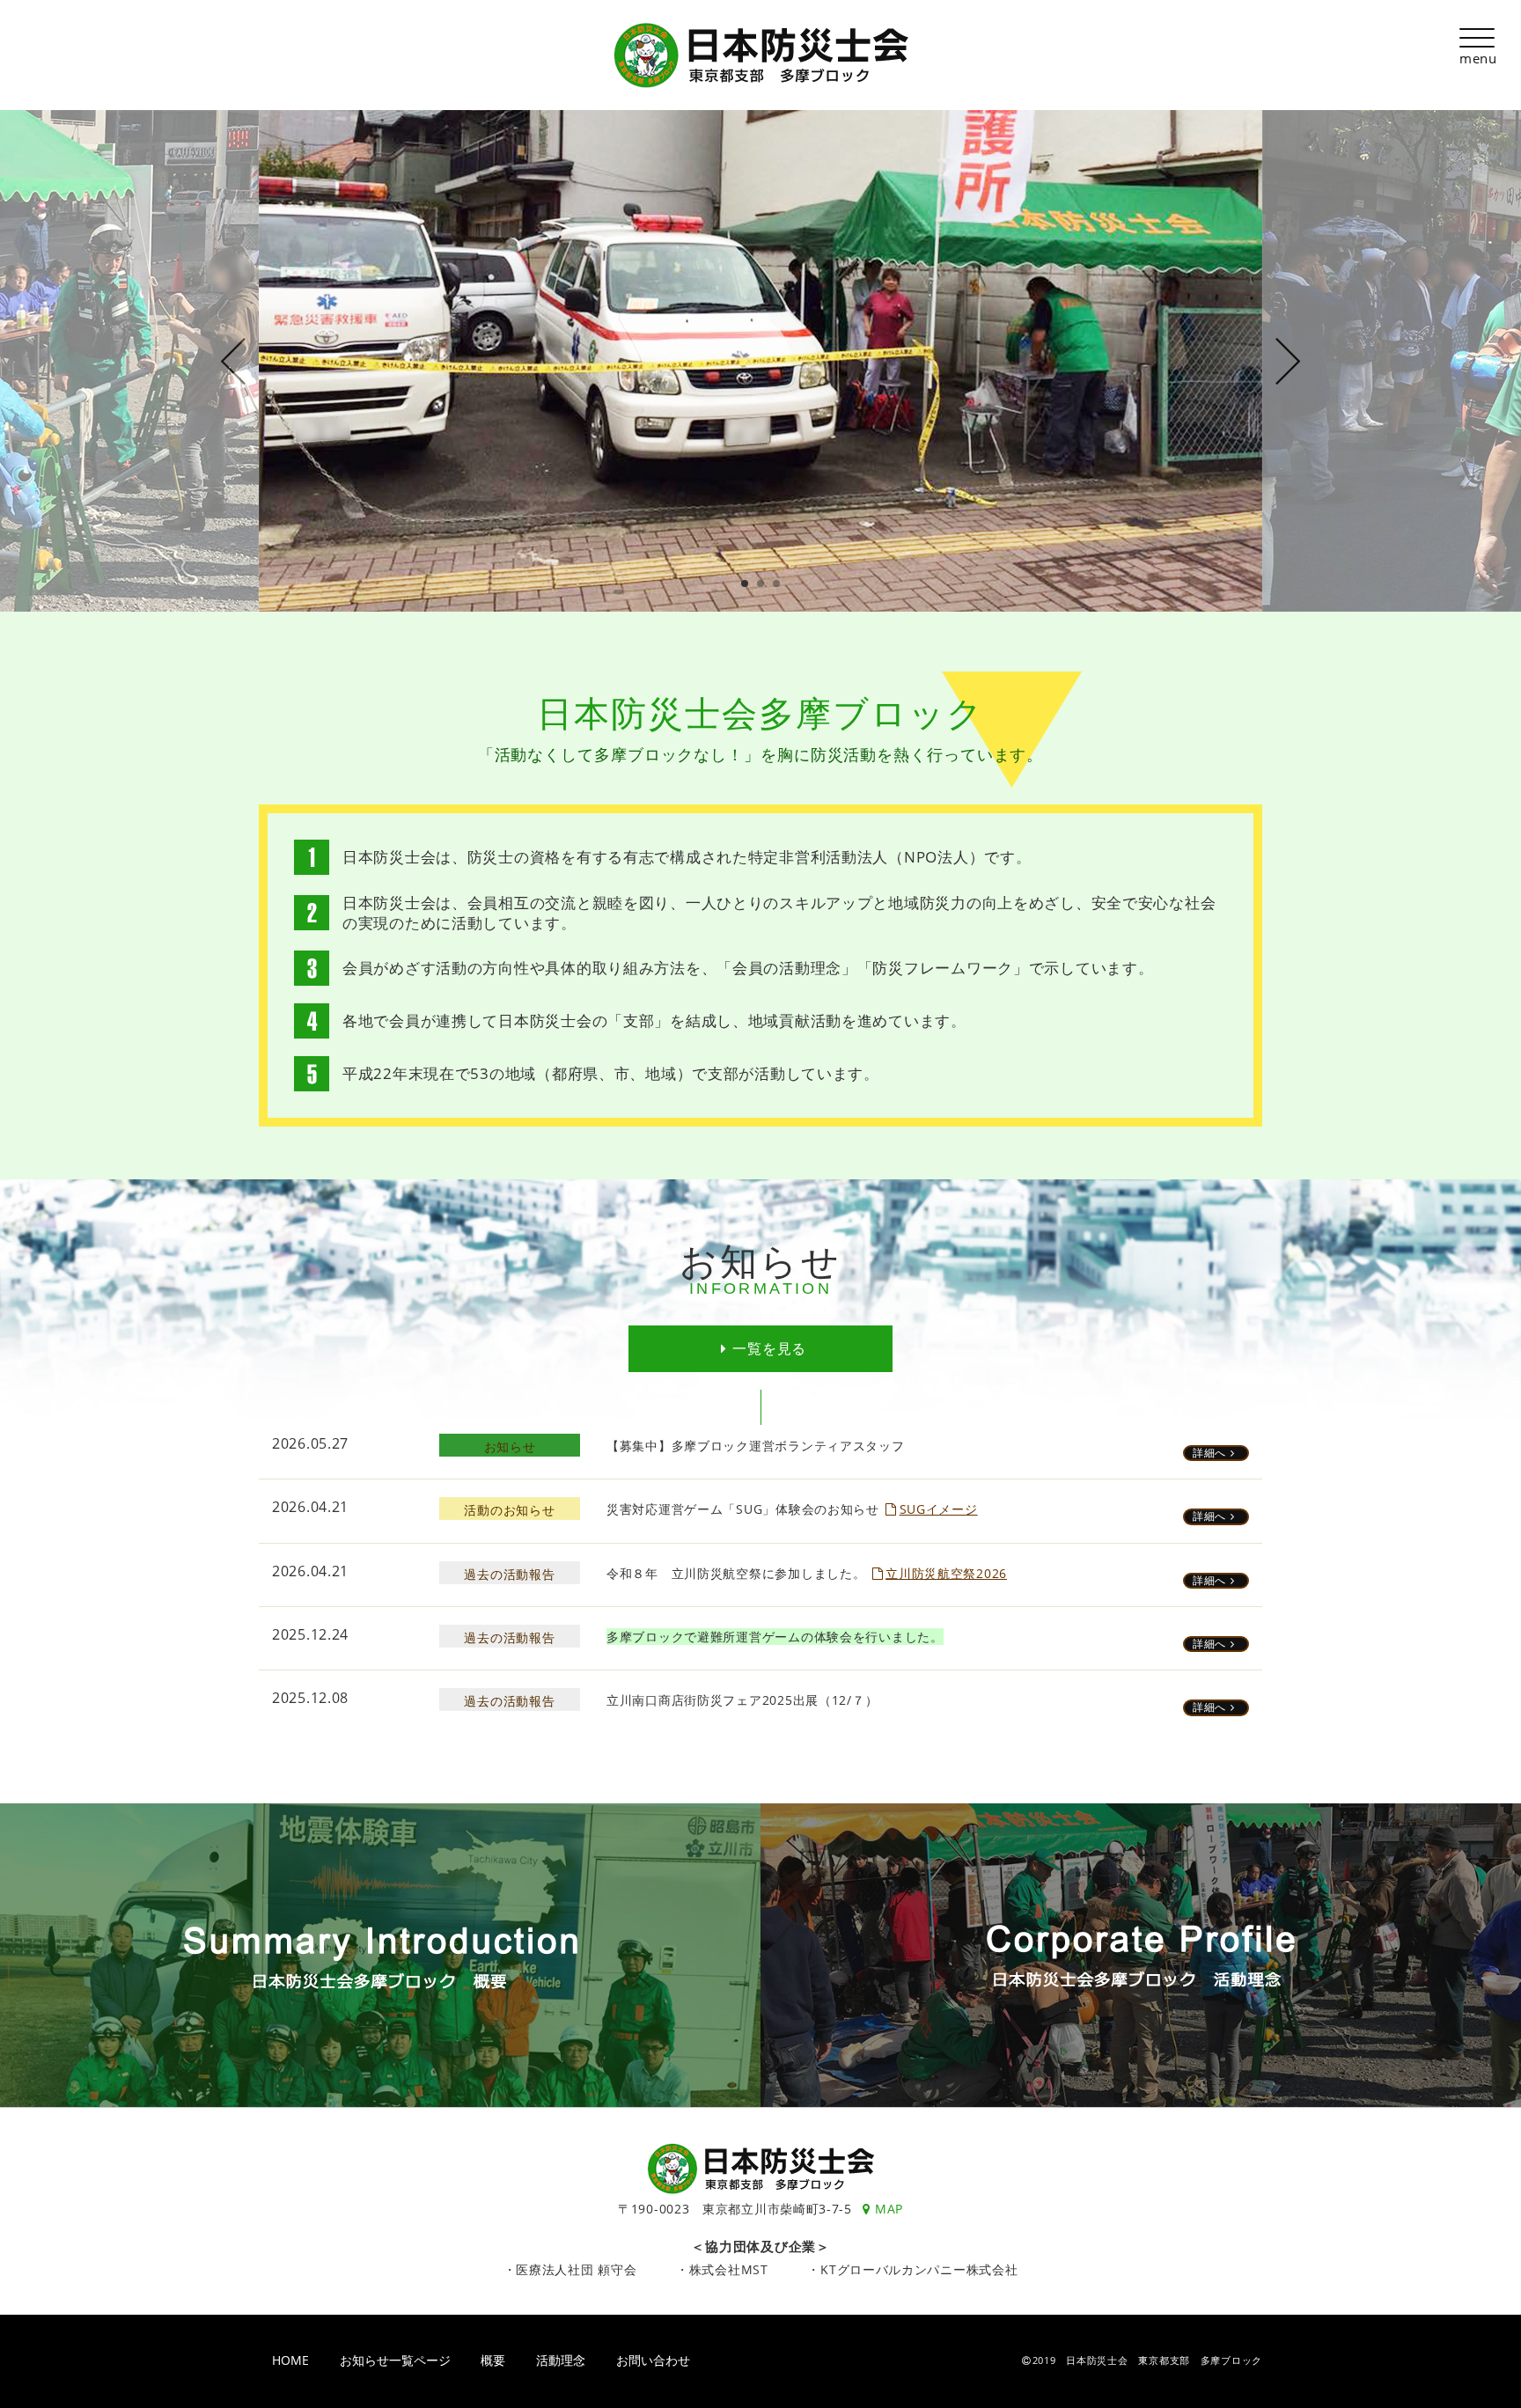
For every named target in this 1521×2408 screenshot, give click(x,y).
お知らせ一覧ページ (395, 2360)
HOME (290, 2360)
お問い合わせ (653, 2360)
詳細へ (1209, 1453)
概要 (493, 2360)
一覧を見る (769, 1348)
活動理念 (561, 2360)
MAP (889, 2209)
